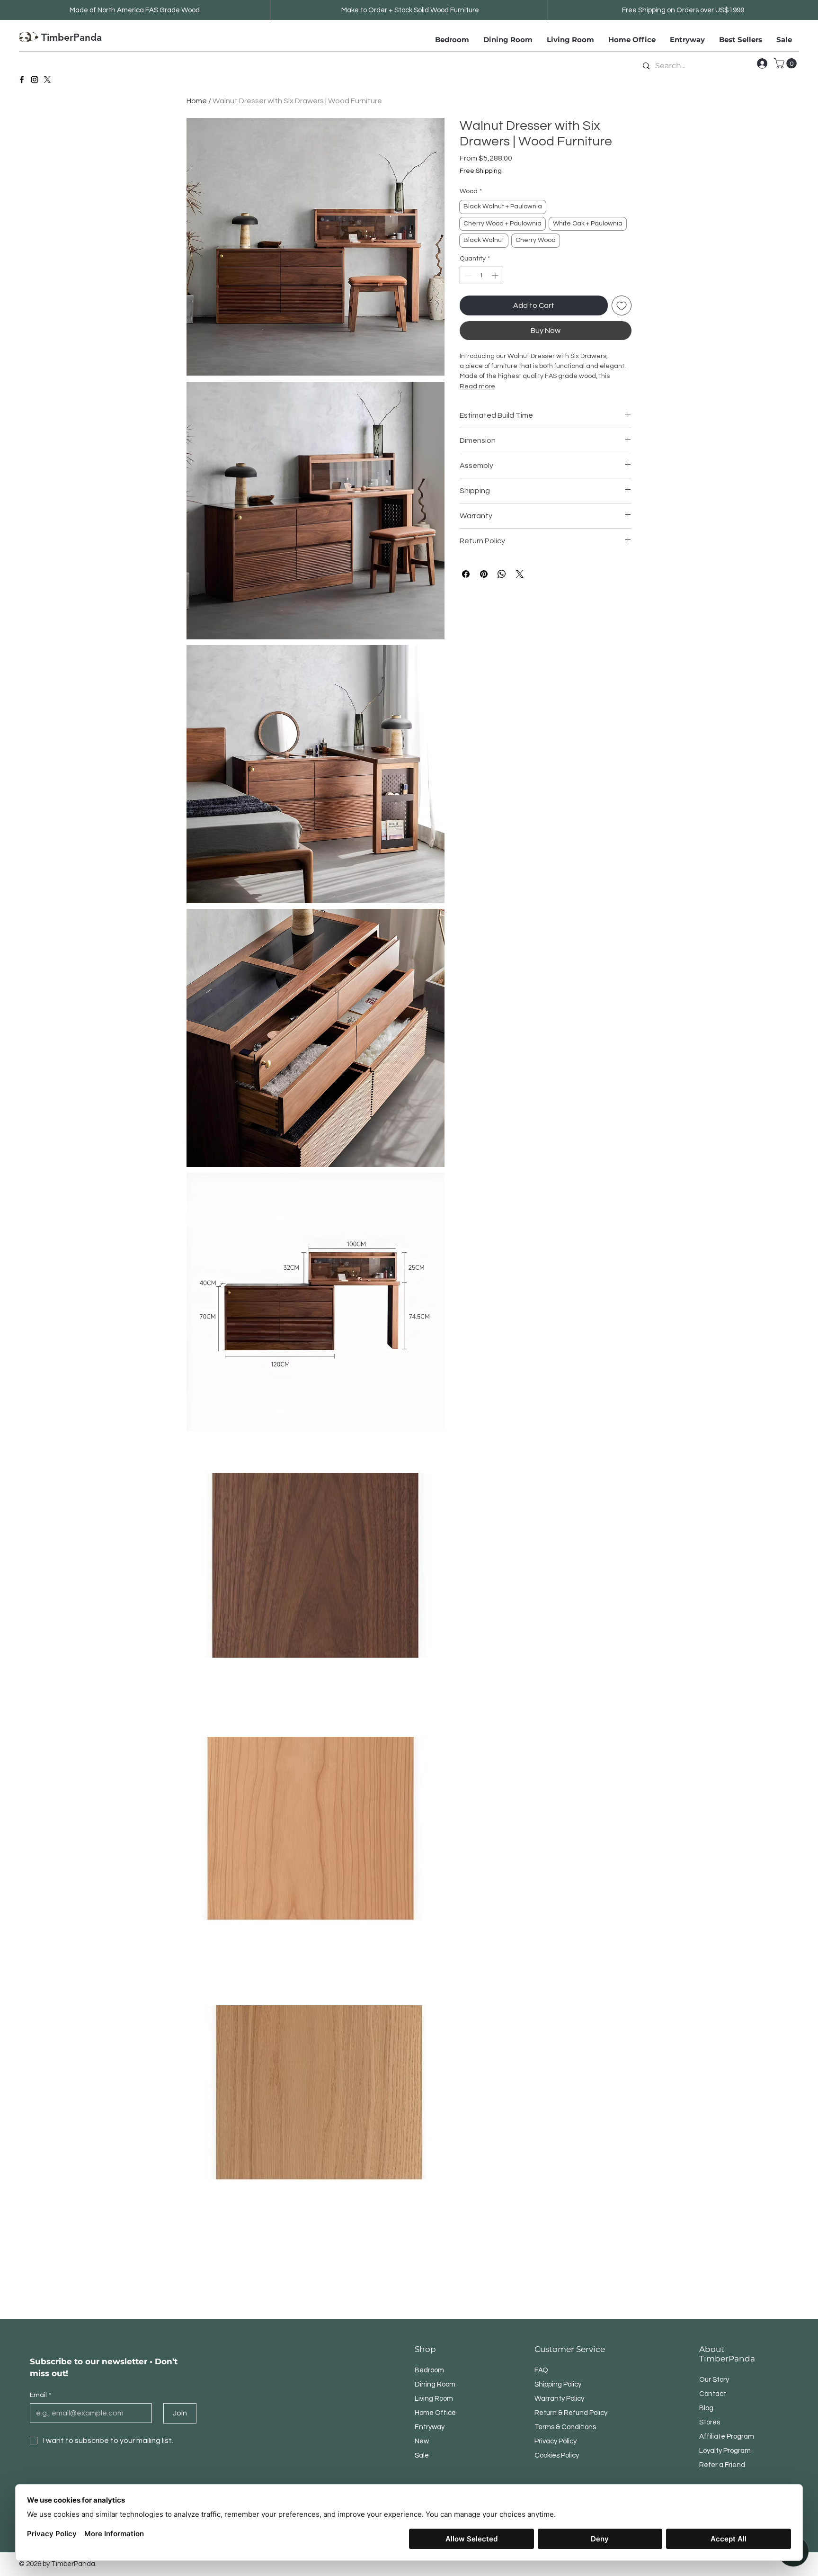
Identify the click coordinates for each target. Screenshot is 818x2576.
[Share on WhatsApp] (502, 574)
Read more (477, 386)
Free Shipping (481, 171)
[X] (47, 80)
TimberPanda (71, 37)
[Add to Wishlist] (622, 305)
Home (197, 101)
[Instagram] (35, 80)
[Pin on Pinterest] (484, 574)
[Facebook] (22, 80)
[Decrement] (467, 275)
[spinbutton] (481, 275)
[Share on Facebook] (466, 574)
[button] (787, 63)
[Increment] (496, 275)
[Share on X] (520, 574)
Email (40, 2395)
